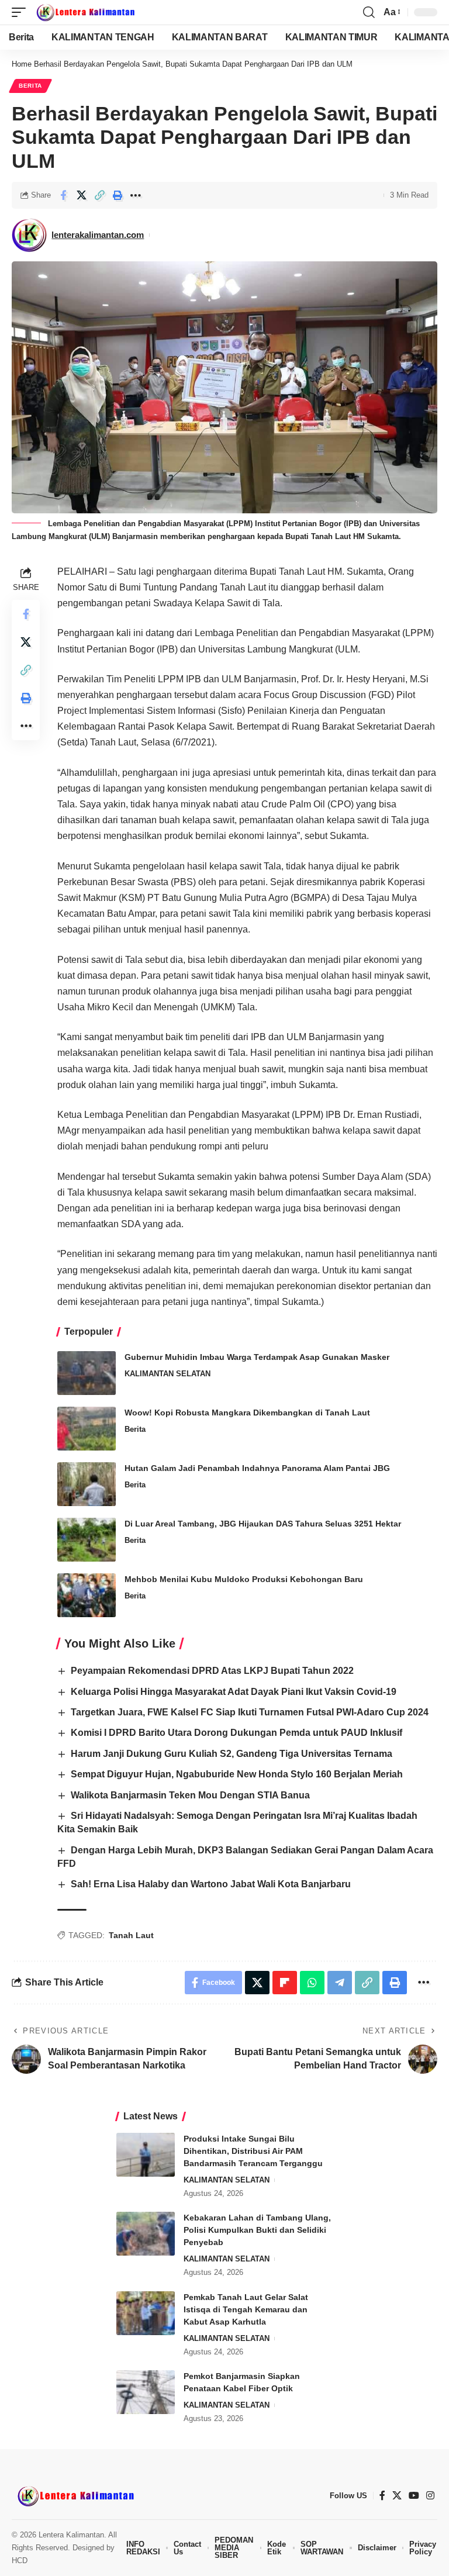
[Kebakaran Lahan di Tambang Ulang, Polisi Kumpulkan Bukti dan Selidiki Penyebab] (146, 2234)
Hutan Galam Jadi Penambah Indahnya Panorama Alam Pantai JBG (257, 1468)
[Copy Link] (99, 195)
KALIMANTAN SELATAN (167, 1374)
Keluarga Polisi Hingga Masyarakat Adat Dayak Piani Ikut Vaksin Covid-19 (234, 1692)
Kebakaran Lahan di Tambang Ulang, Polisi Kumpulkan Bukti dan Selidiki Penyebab (257, 2230)
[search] (369, 12)
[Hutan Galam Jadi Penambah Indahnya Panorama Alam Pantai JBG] (87, 1484)
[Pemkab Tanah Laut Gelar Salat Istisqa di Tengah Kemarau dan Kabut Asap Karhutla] (146, 2313)
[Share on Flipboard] (285, 1983)
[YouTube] (414, 2496)
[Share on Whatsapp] (312, 1983)
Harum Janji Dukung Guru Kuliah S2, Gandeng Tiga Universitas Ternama (232, 1754)
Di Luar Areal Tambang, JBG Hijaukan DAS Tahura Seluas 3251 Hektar (263, 1524)
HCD (20, 2561)
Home (22, 64)
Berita (30, 86)
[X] (397, 2496)
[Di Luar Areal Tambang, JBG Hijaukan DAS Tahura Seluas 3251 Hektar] (87, 1540)
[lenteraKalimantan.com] (85, 12)
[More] (136, 195)
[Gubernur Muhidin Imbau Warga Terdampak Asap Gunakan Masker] (87, 1373)
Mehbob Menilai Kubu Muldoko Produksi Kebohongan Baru (244, 1579)
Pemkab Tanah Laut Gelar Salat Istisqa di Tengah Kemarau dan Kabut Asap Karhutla (246, 2309)
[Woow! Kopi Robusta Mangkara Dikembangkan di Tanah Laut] (87, 1429)
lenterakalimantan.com (98, 235)
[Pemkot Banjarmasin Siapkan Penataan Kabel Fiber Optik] (146, 2392)
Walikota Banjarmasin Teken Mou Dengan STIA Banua (190, 1795)
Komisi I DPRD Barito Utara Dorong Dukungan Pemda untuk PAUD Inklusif (236, 1733)
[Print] (118, 195)
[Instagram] (430, 2496)
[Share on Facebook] (63, 195)
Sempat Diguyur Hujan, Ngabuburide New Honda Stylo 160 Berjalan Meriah (237, 1774)
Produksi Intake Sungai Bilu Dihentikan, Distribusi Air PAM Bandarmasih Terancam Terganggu (253, 2151)
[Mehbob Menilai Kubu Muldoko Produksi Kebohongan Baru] (87, 1595)
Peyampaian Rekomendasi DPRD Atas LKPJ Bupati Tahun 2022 (212, 1671)
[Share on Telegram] (340, 1983)
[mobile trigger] (22, 12)
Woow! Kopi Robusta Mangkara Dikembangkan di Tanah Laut (247, 1413)
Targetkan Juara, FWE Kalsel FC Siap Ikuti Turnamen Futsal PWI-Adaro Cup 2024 (250, 1712)
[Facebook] (382, 2496)
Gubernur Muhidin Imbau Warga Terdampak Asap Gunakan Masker (257, 1357)
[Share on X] (81, 195)
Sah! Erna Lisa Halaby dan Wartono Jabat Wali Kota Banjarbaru (211, 1884)
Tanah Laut (131, 1935)
